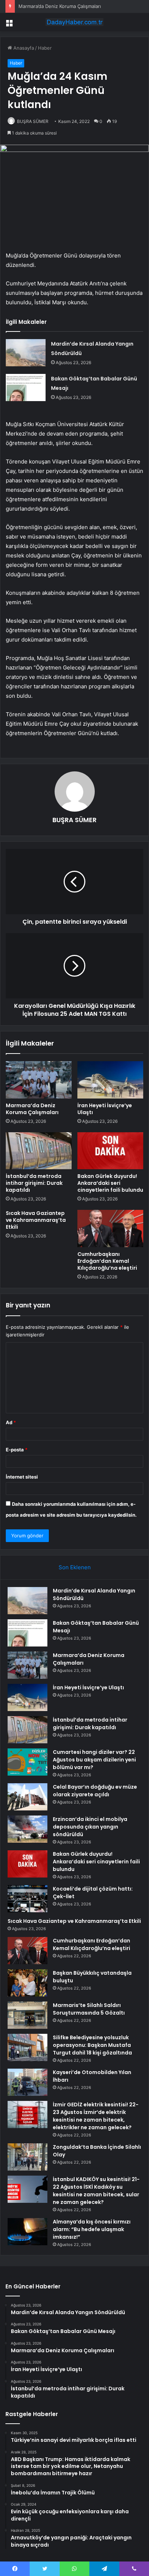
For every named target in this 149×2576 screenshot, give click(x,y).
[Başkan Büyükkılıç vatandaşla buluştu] (27, 1983)
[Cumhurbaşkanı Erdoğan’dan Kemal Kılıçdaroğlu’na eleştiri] (110, 1229)
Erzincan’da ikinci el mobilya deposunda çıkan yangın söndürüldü (90, 1827)
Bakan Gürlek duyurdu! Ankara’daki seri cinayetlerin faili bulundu (110, 1183)
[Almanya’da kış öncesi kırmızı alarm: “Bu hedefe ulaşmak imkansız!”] (27, 2232)
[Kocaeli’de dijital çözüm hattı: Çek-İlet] (27, 1899)
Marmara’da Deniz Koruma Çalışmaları (60, 6)
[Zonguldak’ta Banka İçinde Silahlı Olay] (27, 2157)
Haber (45, 48)
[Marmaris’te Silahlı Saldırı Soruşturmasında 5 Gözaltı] (27, 2015)
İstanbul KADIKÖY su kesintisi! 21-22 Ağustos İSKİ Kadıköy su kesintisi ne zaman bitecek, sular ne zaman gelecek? (96, 2191)
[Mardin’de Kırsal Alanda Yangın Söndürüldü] (26, 353)
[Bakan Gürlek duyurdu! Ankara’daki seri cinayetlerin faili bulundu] (110, 1151)
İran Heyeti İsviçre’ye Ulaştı (105, 1109)
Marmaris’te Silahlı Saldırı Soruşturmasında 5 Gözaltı (89, 2009)
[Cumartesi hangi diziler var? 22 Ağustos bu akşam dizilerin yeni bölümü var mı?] (27, 1762)
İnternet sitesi (22, 1477)
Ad (11, 1422)
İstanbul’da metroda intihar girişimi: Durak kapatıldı (34, 1183)
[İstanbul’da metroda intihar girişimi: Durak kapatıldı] (39, 1151)
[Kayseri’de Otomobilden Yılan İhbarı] (27, 2082)
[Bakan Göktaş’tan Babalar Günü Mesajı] (26, 388)
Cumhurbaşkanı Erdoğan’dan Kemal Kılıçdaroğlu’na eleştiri (107, 1261)
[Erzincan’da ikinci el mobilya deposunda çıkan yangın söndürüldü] (27, 1829)
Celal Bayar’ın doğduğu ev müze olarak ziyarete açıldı (95, 1791)
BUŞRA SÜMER (33, 121)
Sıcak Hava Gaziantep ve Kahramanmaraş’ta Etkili (36, 1220)
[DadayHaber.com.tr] (74, 22)
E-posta (17, 1450)
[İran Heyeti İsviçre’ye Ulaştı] (110, 1080)
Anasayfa (23, 48)
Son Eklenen (75, 1567)
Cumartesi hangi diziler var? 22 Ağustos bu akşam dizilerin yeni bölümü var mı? (94, 1760)
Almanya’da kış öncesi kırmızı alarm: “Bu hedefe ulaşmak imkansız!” (92, 2229)
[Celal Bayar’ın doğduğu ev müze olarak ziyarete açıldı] (27, 1797)
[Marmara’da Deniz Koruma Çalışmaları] (39, 1080)
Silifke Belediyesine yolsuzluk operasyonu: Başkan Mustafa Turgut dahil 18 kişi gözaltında (92, 2045)
